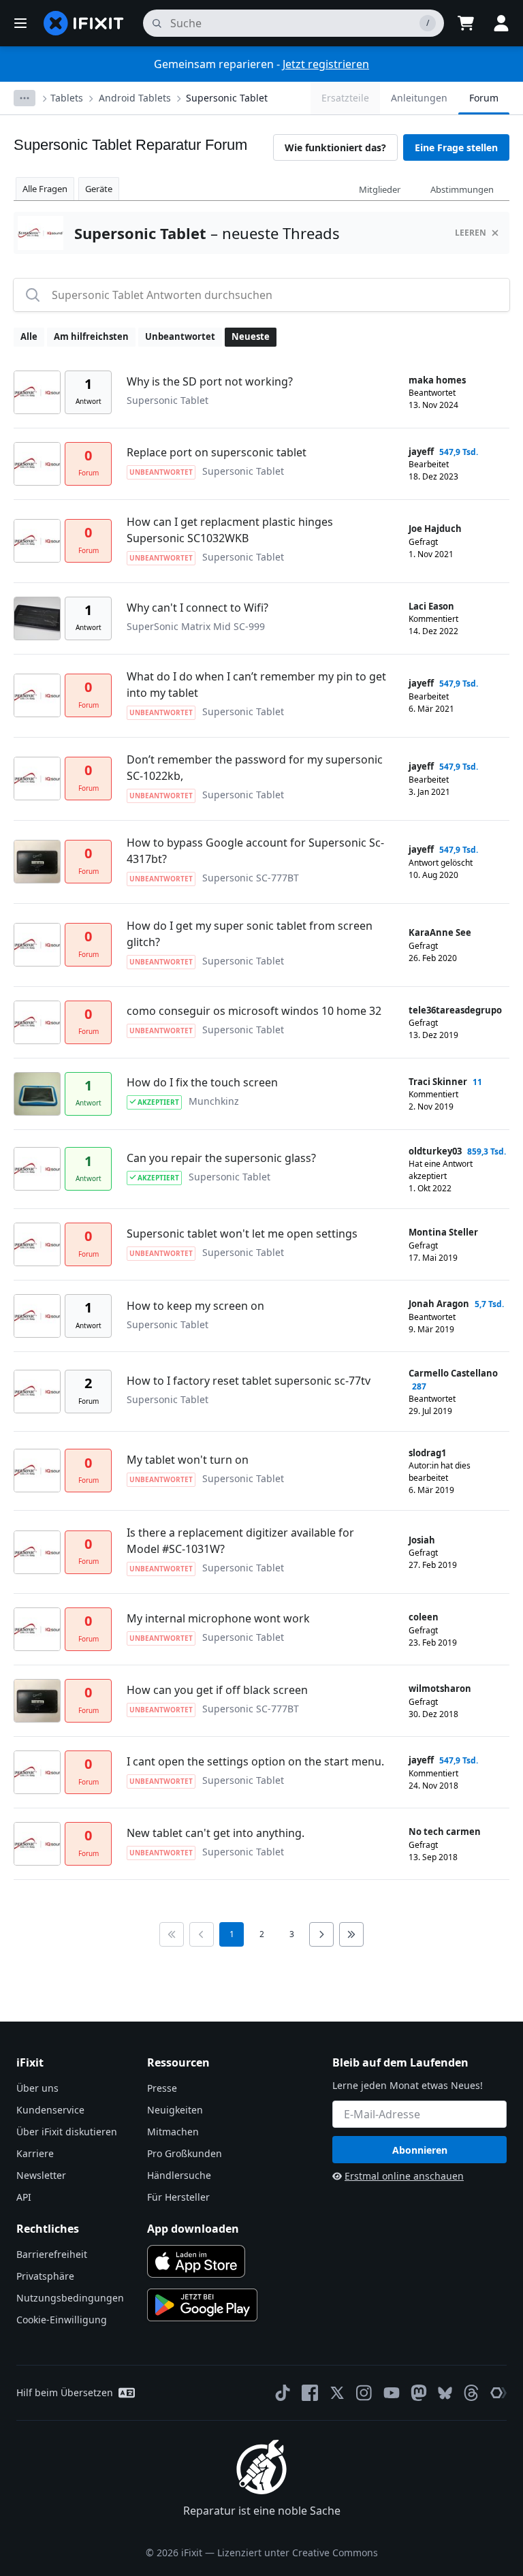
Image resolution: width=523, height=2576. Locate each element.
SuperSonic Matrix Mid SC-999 (196, 626)
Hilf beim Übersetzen (65, 2392)
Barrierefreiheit (52, 2254)
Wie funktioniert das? (335, 147)
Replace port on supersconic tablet (217, 452)
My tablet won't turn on (188, 1460)
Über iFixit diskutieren (67, 2132)
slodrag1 (427, 1453)
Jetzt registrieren (326, 64)
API (24, 2197)
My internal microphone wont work (218, 1618)
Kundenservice (50, 2110)
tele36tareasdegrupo (455, 1010)
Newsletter (41, 2175)
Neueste (251, 336)
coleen (424, 1617)
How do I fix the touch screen (202, 1082)
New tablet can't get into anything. (216, 1833)
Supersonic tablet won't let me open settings (242, 1234)
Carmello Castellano (453, 1373)
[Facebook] (310, 2393)
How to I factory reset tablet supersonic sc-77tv (249, 1381)
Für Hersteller (178, 2197)
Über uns (37, 2088)
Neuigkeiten (175, 2110)
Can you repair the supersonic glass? (221, 1158)
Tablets (67, 98)
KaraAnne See (440, 932)
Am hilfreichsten (91, 336)
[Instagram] (364, 2393)
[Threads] (471, 2393)
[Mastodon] (419, 2393)
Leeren (471, 233)
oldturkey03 (435, 1151)
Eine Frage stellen (456, 147)
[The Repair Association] (498, 2393)
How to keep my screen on (195, 1306)
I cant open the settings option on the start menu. (255, 1761)
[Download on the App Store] (196, 2261)
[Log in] (501, 23)
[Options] (25, 98)
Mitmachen (173, 2132)
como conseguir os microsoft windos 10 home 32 (254, 1011)
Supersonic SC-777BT (251, 878)
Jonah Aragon (439, 1304)
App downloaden (193, 2229)
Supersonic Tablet (227, 98)
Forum (484, 98)
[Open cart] (466, 23)
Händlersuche (179, 2175)
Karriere (35, 2153)
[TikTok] (283, 2393)
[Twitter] (337, 2393)
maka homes (437, 380)
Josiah (422, 1540)
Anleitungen (419, 98)
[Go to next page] (321, 1934)
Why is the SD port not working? (210, 381)
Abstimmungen (462, 189)
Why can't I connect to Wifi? (197, 608)
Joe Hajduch (435, 529)
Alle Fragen (45, 189)
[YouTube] (392, 2393)
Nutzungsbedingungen (70, 2298)
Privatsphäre (45, 2276)
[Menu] (20, 23)
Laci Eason (431, 606)
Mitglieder (380, 189)
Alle (29, 336)
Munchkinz (214, 1101)
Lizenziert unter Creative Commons (298, 2553)
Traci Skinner (438, 1082)
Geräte (99, 189)
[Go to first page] (172, 1934)
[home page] (84, 23)
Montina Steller (443, 1232)
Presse (162, 2088)
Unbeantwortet (180, 336)
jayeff (421, 452)
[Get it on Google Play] (202, 2305)
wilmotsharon (440, 1688)
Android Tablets (135, 98)
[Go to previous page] (202, 1934)
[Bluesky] (445, 2393)
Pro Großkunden (185, 2153)
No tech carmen (445, 1832)
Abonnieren (420, 2150)
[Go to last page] (351, 1934)
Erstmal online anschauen (404, 2176)
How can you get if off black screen (217, 1690)
